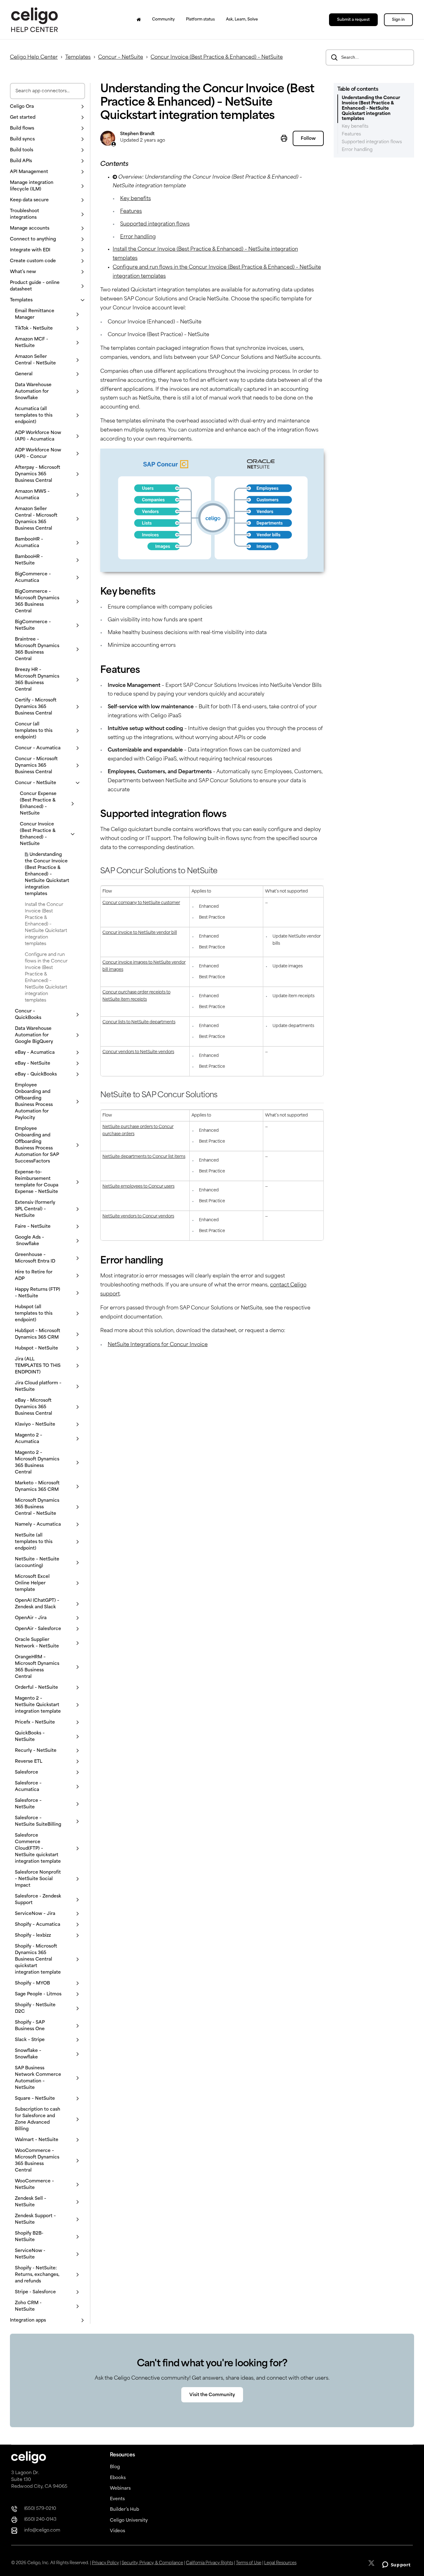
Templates (78, 57)
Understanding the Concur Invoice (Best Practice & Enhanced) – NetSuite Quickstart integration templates (47, 874)
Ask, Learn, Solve (242, 20)
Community (163, 20)
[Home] (139, 20)
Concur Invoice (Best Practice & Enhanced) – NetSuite (217, 57)
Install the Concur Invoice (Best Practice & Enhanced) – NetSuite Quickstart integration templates (46, 924)
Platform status (200, 20)
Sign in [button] (398, 20)
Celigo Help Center (34, 57)
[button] (47, 107)
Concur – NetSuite (121, 57)
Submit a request (353, 20)
